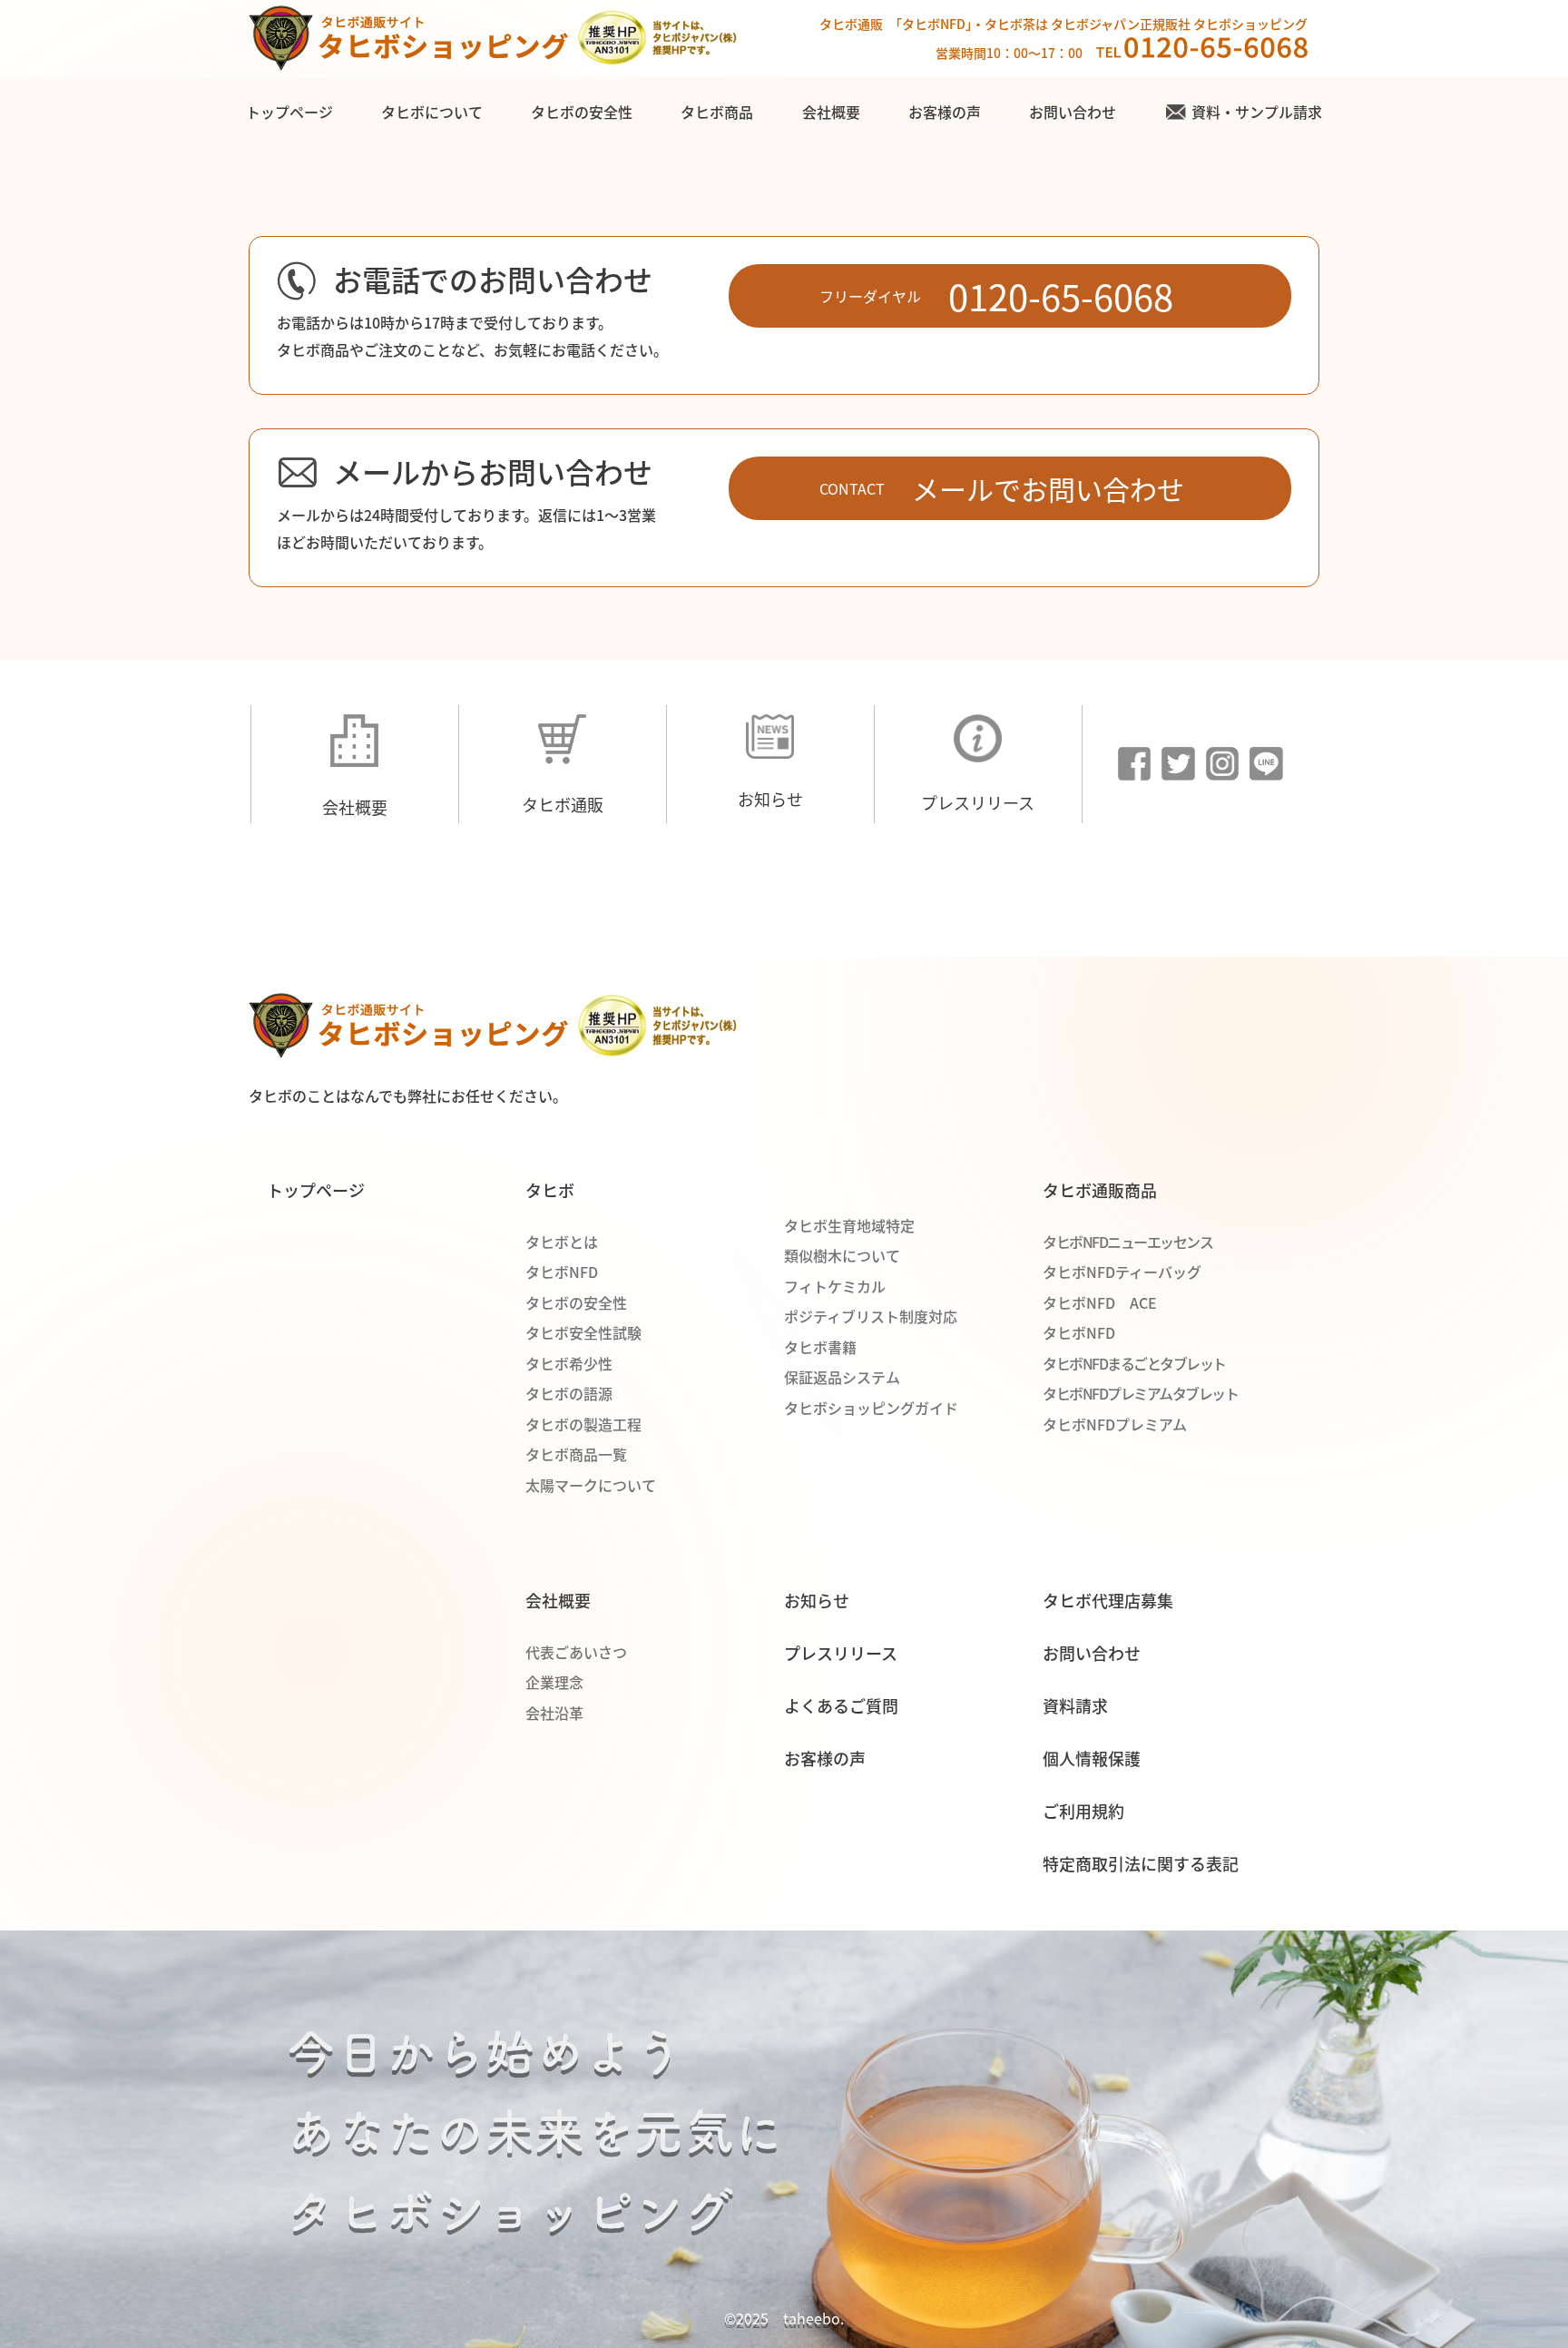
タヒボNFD (562, 1272)
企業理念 (554, 1682)
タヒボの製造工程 (583, 1424)
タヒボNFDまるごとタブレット (1134, 1363)
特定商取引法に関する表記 (1141, 1863)
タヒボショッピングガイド (871, 1408)
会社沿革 (554, 1713)
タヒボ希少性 (569, 1363)
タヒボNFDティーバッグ (1122, 1272)
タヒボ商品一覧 (576, 1454)
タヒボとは (562, 1242)
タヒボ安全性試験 (583, 1332)
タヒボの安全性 (582, 112)
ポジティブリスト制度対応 (871, 1316)
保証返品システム (842, 1377)
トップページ (289, 112)
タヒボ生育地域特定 (849, 1225)
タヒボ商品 (717, 112)
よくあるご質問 (841, 1705)
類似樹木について (842, 1255)
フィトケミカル (835, 1286)
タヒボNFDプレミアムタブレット (1140, 1393)
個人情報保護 (1092, 1758)
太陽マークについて (591, 1485)
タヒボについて (432, 112)
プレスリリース (978, 802)
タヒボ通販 (563, 804)
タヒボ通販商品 (1100, 1190)
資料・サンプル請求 (1257, 112)
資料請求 (1075, 1705)
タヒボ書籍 (820, 1347)
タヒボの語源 (569, 1393)
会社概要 (831, 112)
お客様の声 (945, 112)
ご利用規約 (1083, 1811)
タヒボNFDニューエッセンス (1127, 1242)
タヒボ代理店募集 (1108, 1600)
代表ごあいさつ (576, 1652)
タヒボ (550, 1190)
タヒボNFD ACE (1100, 1302)
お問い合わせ (1073, 112)
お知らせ (770, 799)
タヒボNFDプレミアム (1115, 1424)
